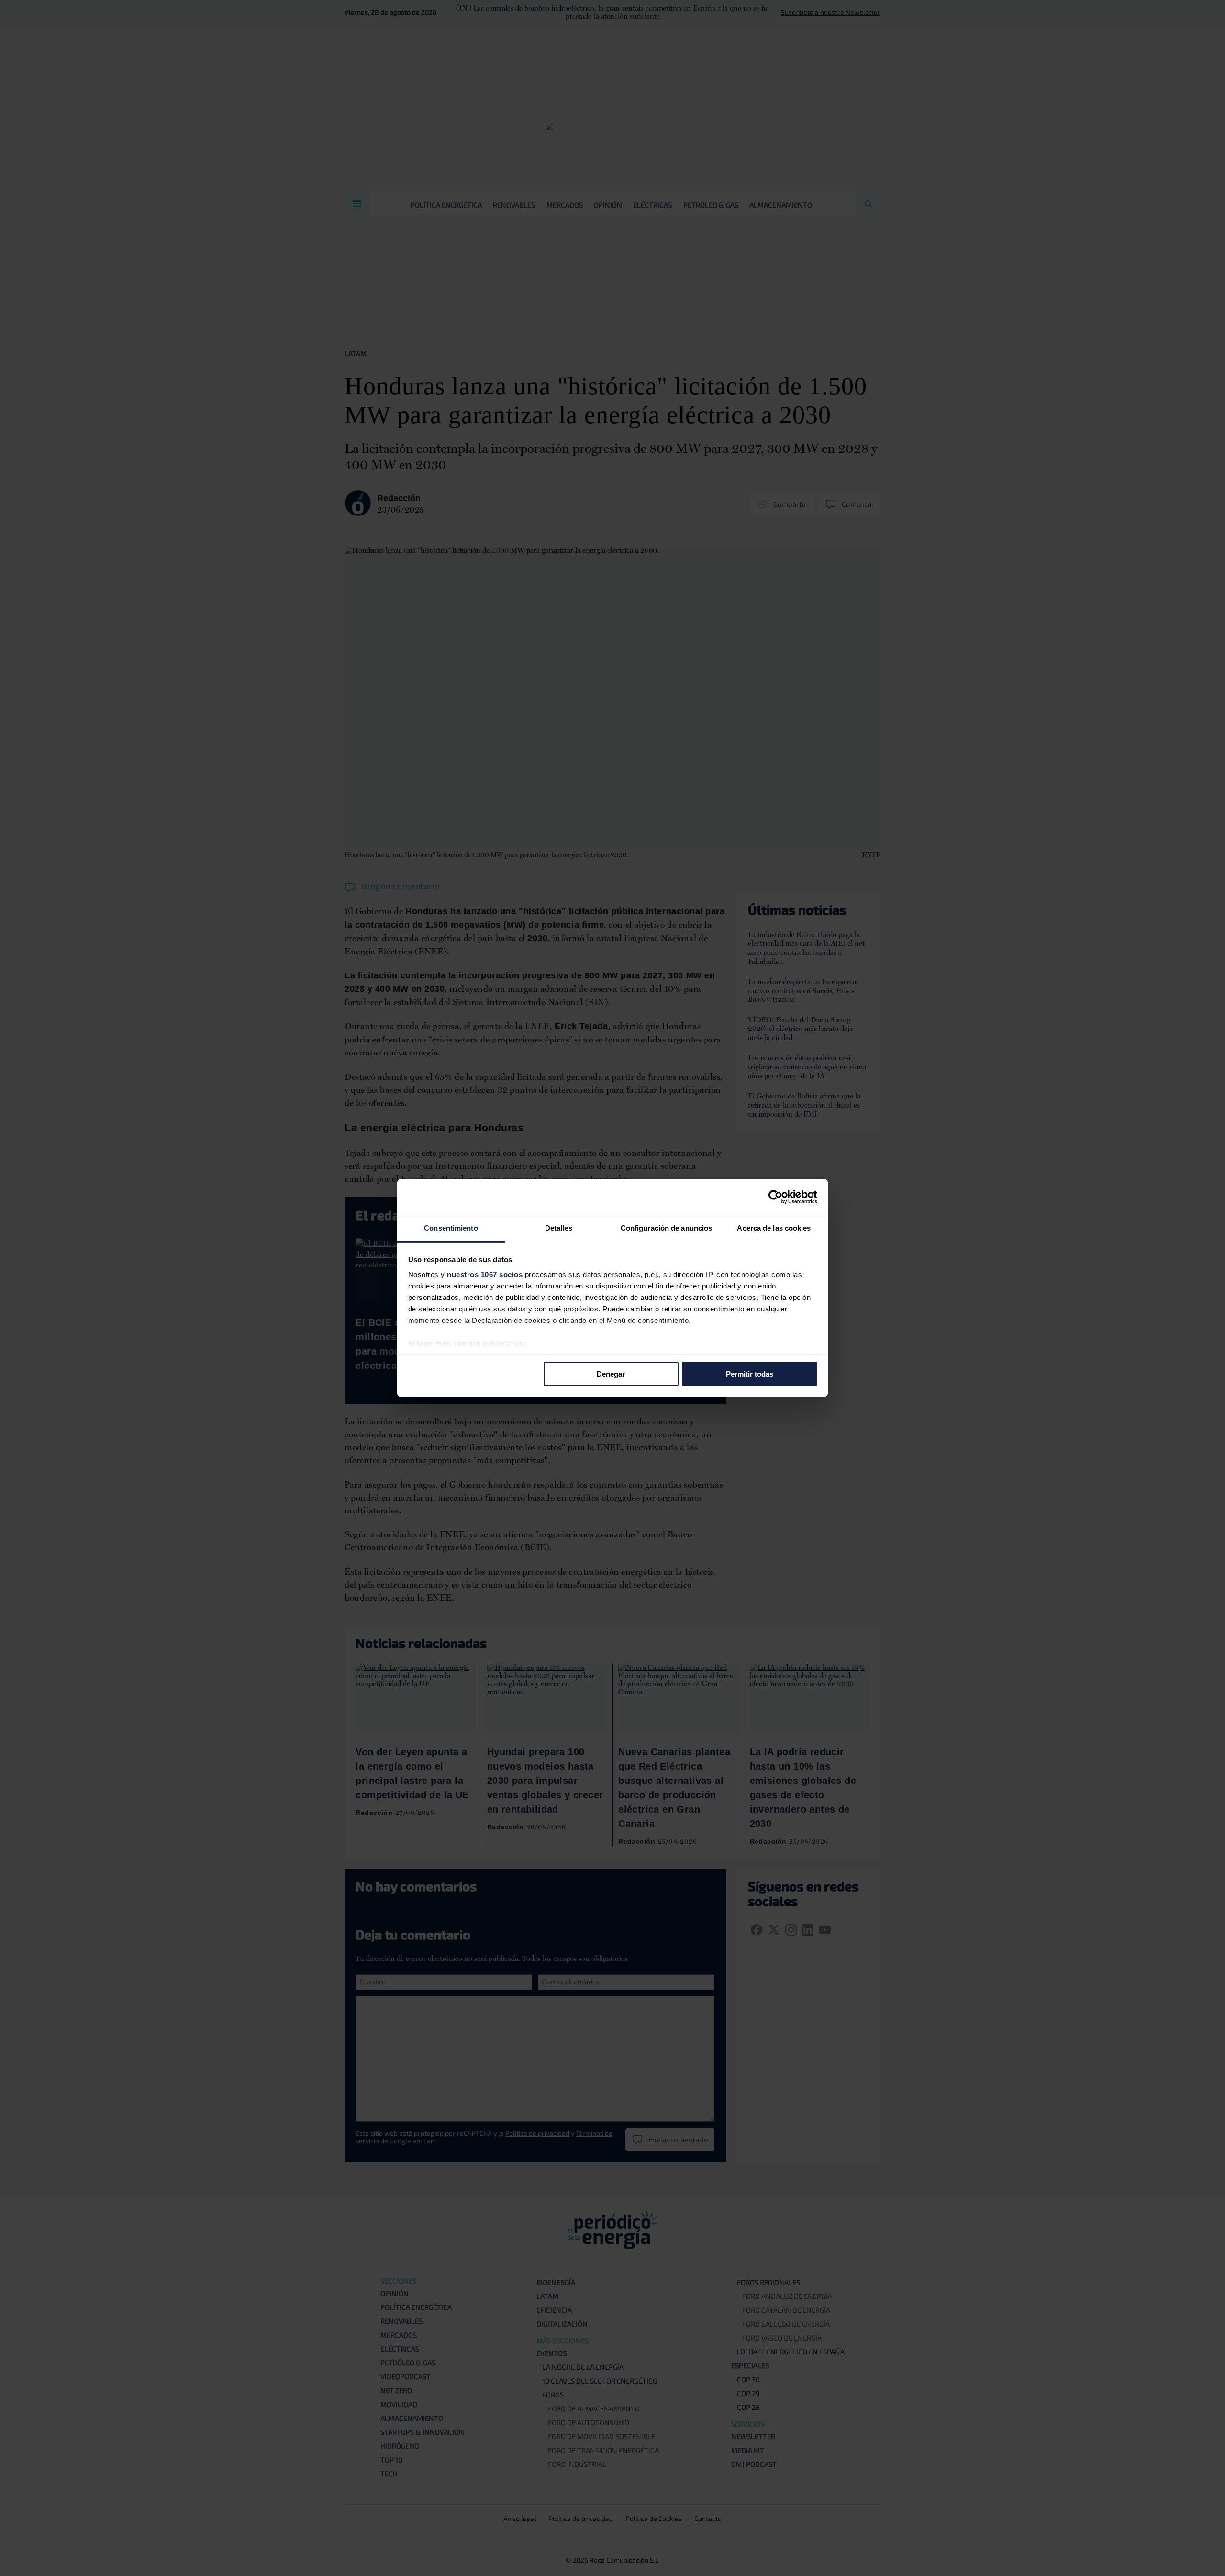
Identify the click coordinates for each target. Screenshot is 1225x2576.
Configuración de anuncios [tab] (667, 1228)
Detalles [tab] (559, 1228)
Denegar (611, 1373)
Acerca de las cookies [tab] (774, 1228)
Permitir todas (750, 1373)
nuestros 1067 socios (485, 1274)
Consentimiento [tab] (451, 1228)
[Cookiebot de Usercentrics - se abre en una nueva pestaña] (775, 1197)
